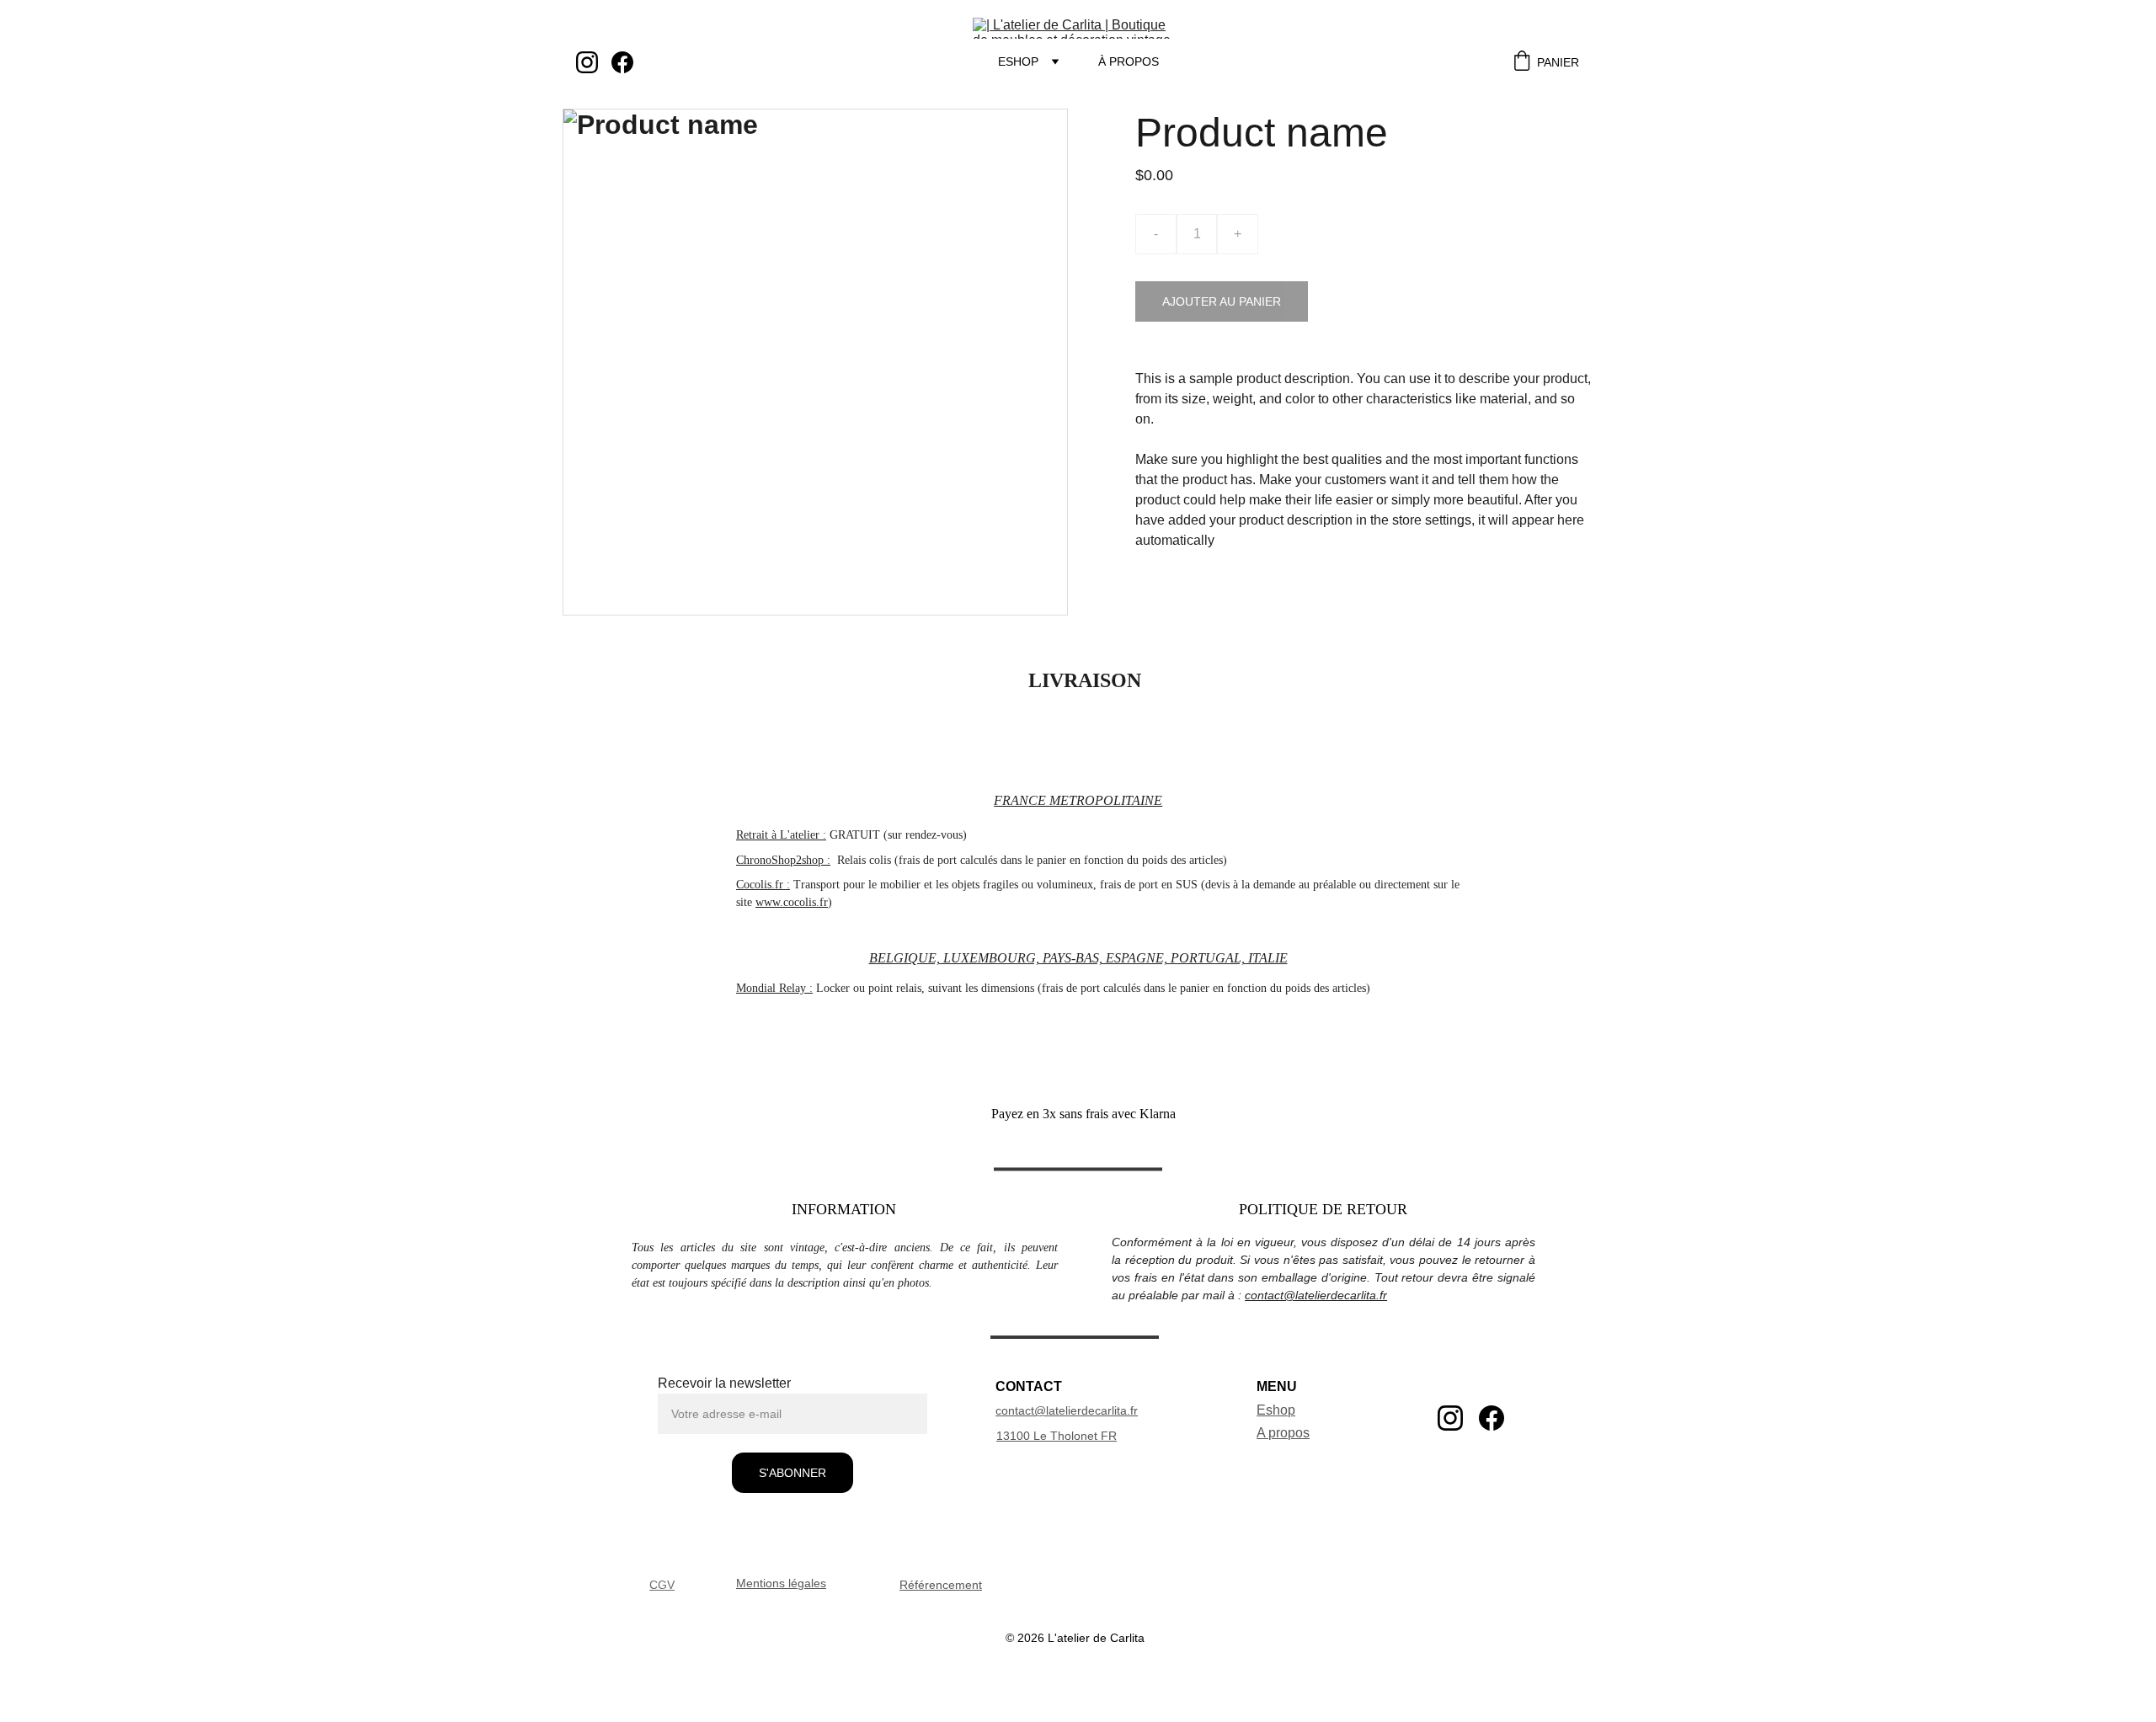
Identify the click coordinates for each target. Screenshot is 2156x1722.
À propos (1129, 61)
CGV (662, 1585)
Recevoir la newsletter (724, 1383)
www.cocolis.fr (792, 902)
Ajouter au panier (1222, 301)
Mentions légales (781, 1583)
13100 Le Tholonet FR (1057, 1436)
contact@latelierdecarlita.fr (1316, 1295)
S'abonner (792, 1473)
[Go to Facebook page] (622, 62)
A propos (1283, 1433)
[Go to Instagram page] (594, 62)
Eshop (1018, 61)
